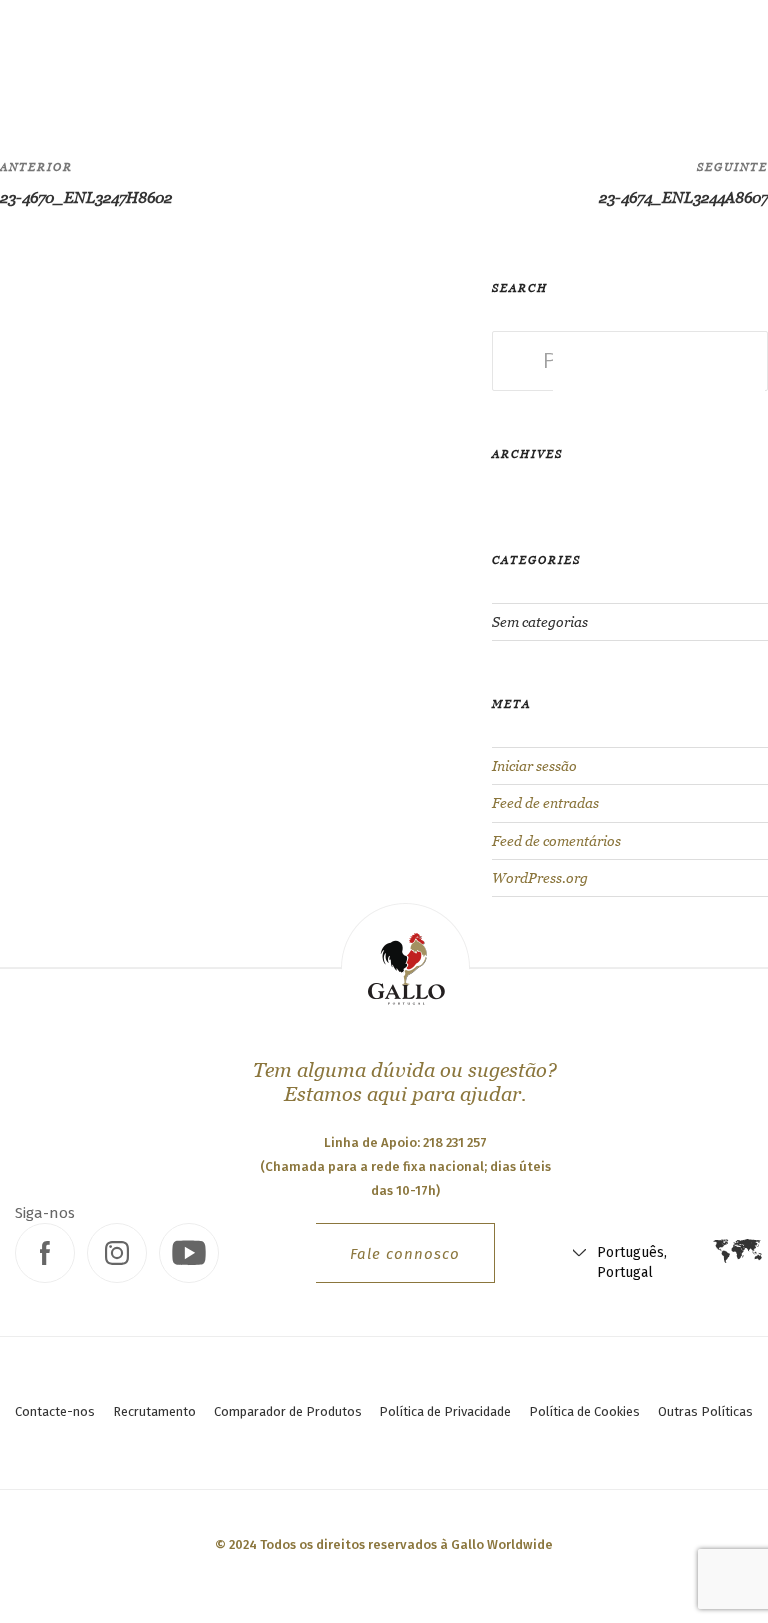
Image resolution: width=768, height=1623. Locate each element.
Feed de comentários (556, 841)
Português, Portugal (335, 60)
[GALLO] (55, 56)
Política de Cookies (584, 1411)
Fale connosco (405, 1254)
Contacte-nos (55, 1411)
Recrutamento (154, 1411)
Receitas (232, 57)
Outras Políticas (705, 1411)
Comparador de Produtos (288, 1411)
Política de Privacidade (445, 1411)
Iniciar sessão (534, 766)
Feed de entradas (545, 803)
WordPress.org (540, 878)
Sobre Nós (224, 96)
